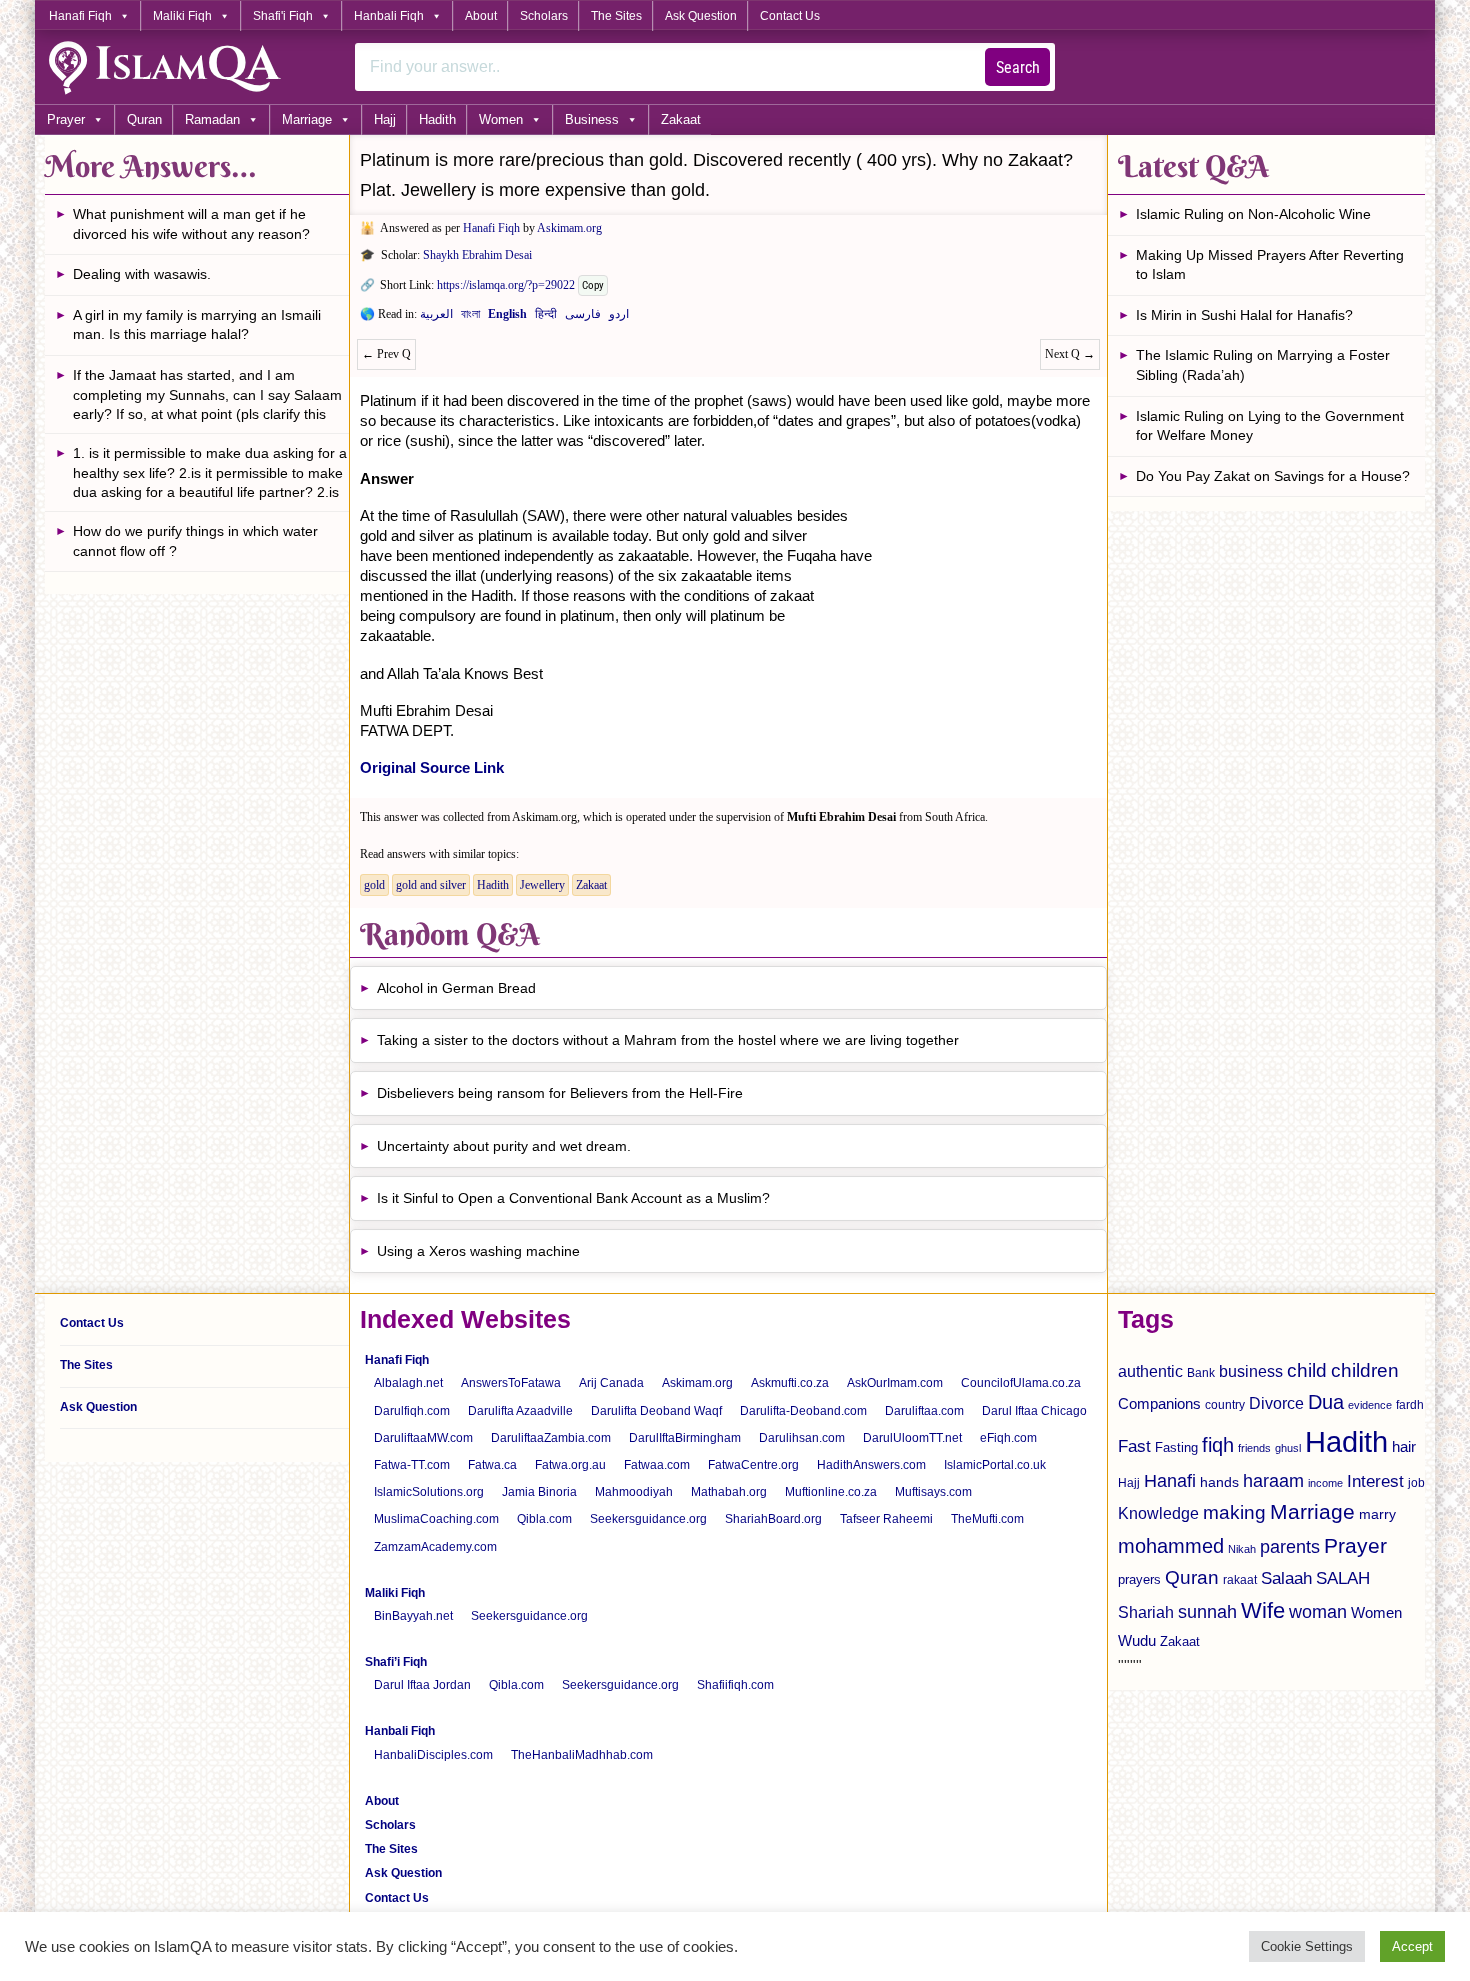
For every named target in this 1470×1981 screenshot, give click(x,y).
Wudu (1137, 1641)
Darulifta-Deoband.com (803, 1411)
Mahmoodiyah (634, 1492)
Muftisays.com (933, 1492)
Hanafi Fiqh (80, 16)
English (507, 318)
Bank (1201, 1373)
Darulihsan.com (802, 1438)
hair (1404, 1446)
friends (1254, 1448)
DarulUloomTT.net (912, 1438)
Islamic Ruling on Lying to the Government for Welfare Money (1270, 426)
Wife (1263, 1610)
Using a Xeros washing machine (478, 1251)
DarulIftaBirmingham (685, 1438)
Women (501, 119)
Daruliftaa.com (924, 1411)
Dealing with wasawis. (142, 274)
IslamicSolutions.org (429, 1492)
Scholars (544, 16)
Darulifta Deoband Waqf (656, 1411)
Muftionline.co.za (831, 1492)
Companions (1159, 1403)
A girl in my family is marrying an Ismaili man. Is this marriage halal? (197, 325)
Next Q (1070, 354)
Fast (1134, 1446)
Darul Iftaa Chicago (1034, 1411)
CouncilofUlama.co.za (1021, 1383)
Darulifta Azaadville (520, 1411)
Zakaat (681, 119)
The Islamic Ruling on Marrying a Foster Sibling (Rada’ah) (1263, 365)
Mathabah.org (729, 1492)
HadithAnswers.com (871, 1465)
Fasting (1176, 1447)
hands (1219, 1482)
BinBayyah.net (413, 1616)
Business (592, 119)
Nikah (1242, 1549)
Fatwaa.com (657, 1465)
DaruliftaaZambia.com (551, 1438)
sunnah (1207, 1611)
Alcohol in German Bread (456, 988)
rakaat (1240, 1580)
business (1251, 1371)
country (1225, 1405)
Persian (583, 318)
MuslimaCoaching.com (436, 1519)
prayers (1139, 1579)
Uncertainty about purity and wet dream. (504, 1146)
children (1365, 1370)
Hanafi (1170, 1481)
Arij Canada (611, 1383)
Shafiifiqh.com (735, 1685)
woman (1318, 1612)
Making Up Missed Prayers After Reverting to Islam (1270, 265)
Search (1018, 67)
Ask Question (701, 16)
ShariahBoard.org (773, 1519)
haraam (1273, 1480)
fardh (1410, 1405)
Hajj (385, 119)
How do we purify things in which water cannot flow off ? (195, 541)
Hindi (546, 318)
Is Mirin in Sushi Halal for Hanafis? (1244, 315)
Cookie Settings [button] (1307, 1946)
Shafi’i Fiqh (396, 1662)
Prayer (66, 119)
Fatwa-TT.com (412, 1465)
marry (1377, 1514)
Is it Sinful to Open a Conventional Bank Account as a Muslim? (573, 1198)
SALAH (1343, 1578)
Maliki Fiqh (182, 16)
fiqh (1218, 1445)
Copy (593, 285)
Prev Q (386, 354)
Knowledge (1158, 1513)
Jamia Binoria (539, 1492)
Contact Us (790, 16)
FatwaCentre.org (753, 1465)
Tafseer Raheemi (886, 1519)
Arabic (436, 318)
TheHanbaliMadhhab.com (582, 1755)
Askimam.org (569, 228)
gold (374, 885)
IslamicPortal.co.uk (995, 1465)
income (1325, 1483)
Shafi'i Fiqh (283, 16)
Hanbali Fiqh (389, 16)
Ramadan (212, 119)
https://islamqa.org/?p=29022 (506, 285)
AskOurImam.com (895, 1383)
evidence (1370, 1405)
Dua (1326, 1402)
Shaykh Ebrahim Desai (477, 255)
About (481, 16)
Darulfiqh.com (412, 1411)
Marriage (307, 119)
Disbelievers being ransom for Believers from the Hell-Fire (560, 1093)
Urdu (619, 318)
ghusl (1288, 1448)
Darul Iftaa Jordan (422, 1685)
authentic (1150, 1371)
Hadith (437, 119)
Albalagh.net (408, 1383)
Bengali (470, 318)
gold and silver (431, 885)
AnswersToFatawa (511, 1383)
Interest (1375, 1481)
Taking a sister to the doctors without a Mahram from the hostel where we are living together (668, 1040)
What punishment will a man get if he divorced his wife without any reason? (191, 224)
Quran (144, 119)
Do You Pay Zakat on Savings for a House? (1273, 476)
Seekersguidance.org (648, 1519)
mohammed (1171, 1546)
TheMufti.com (987, 1519)
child (1307, 1370)
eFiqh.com (1008, 1438)
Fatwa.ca (492, 1465)
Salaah (1286, 1578)
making (1234, 1512)
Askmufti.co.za (790, 1383)
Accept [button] (1412, 1946)
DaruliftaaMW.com (423, 1438)
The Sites (616, 16)
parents (1290, 1547)
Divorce (1276, 1403)
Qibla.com (544, 1519)
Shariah (1146, 1612)
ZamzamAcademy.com (435, 1547)
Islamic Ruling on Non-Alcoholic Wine (1253, 214)
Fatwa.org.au (570, 1465)
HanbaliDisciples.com (433, 1755)
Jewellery (542, 885)
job (1416, 1483)
